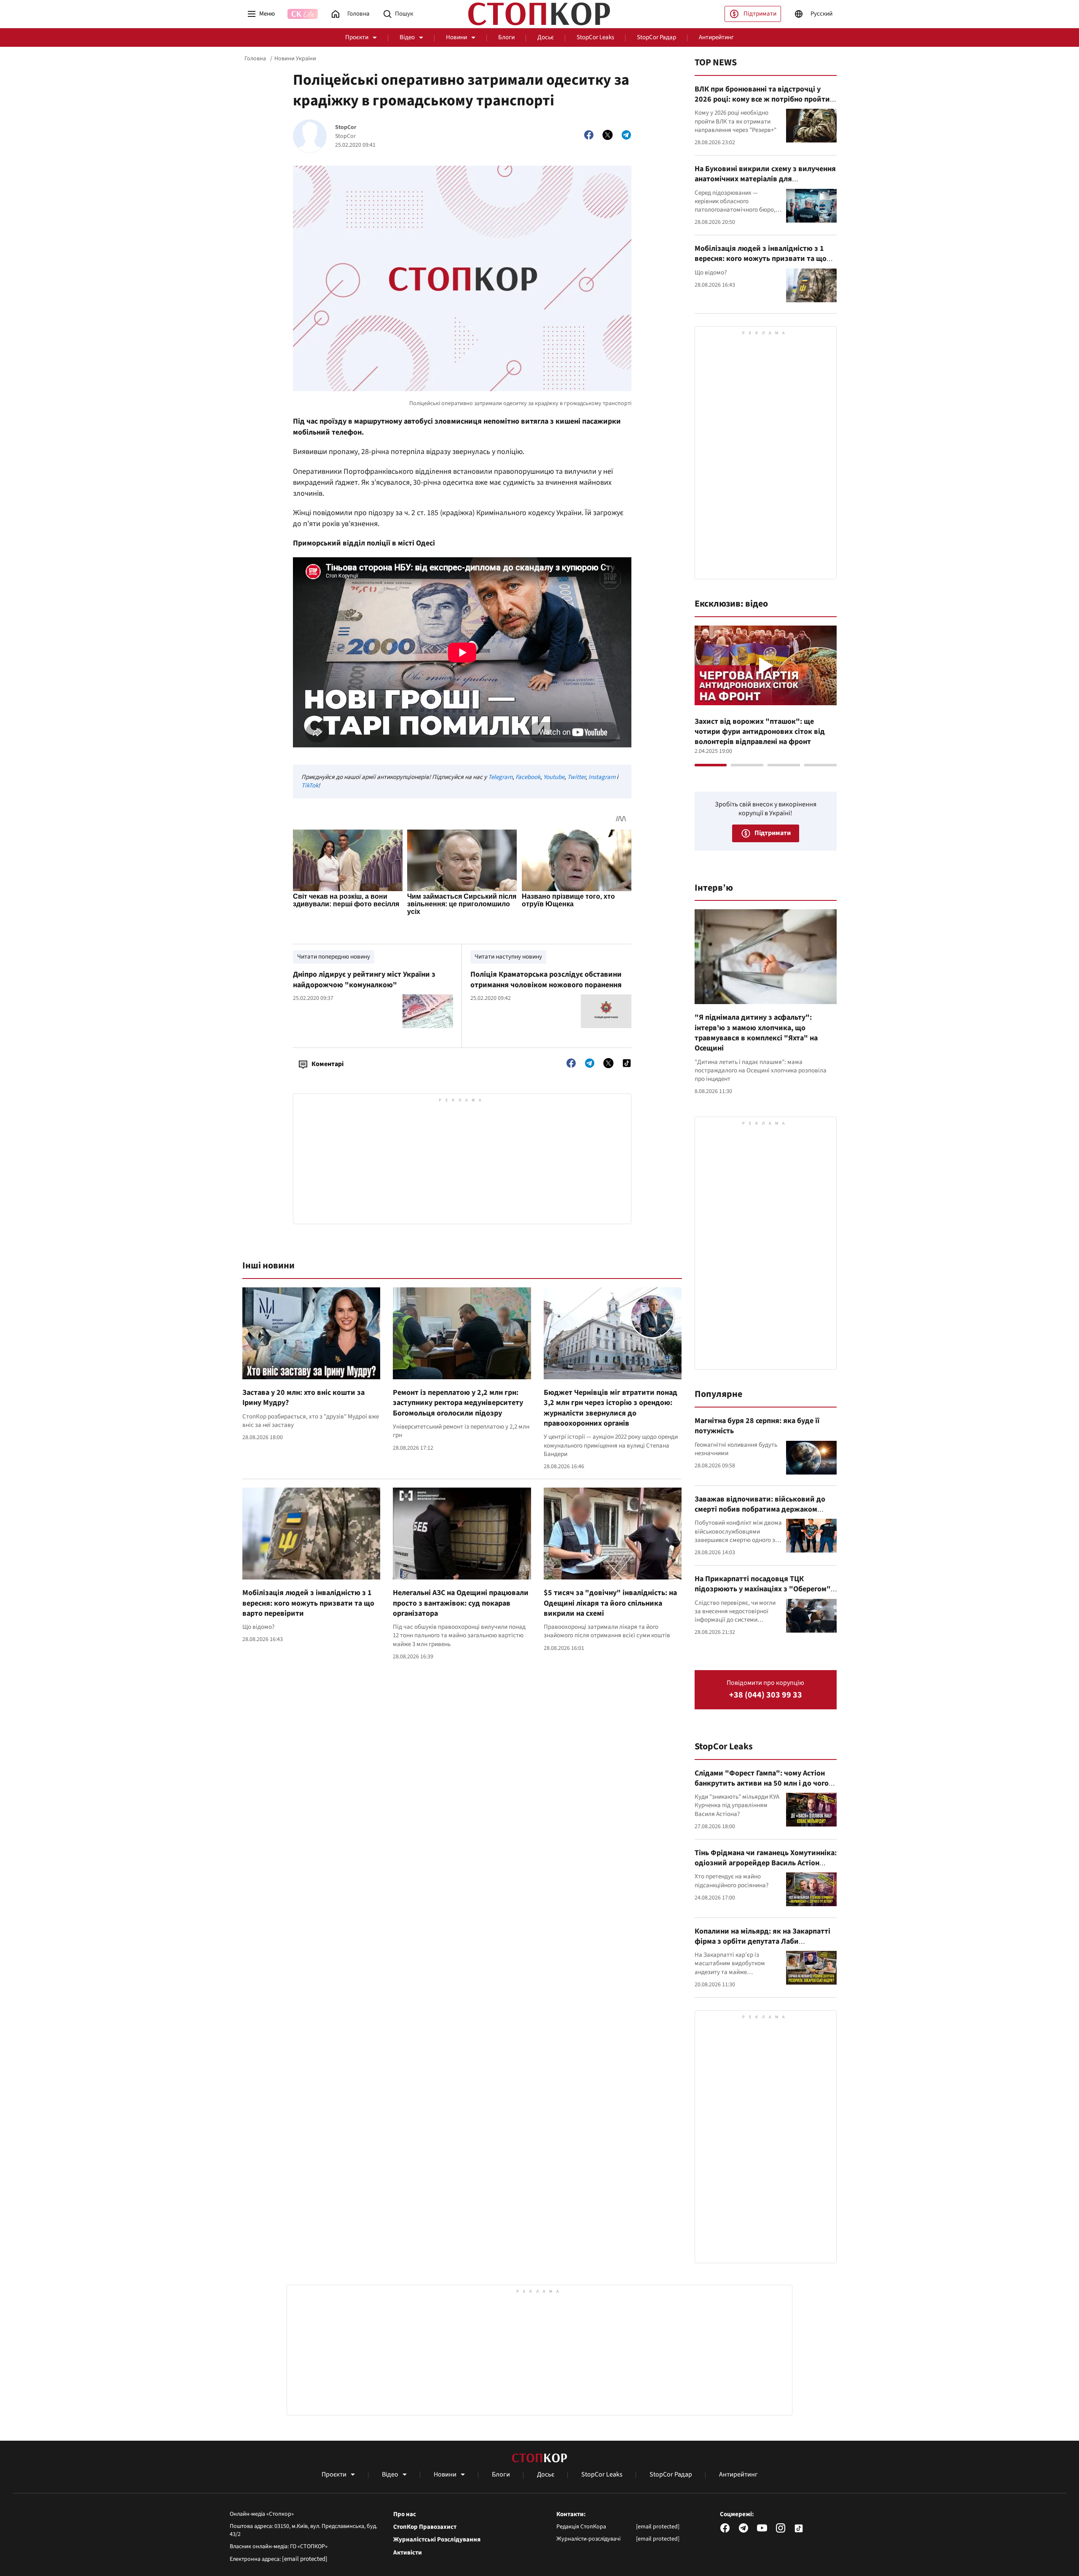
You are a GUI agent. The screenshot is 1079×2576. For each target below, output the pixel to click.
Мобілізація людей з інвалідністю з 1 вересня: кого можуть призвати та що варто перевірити (308, 1603)
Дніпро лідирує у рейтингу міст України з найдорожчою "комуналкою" (364, 979)
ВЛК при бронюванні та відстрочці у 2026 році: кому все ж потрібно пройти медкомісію (762, 99)
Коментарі (327, 1064)
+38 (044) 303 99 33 (766, 1695)
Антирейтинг (716, 37)
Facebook (528, 777)
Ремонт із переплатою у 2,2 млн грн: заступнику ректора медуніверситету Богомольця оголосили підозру (458, 1403)
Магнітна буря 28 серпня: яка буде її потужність (757, 1426)
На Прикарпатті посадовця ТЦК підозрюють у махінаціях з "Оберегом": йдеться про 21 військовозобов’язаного (764, 1589)
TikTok (310, 786)
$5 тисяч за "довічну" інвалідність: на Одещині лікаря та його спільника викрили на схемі (610, 1603)
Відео (407, 37)
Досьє (546, 37)
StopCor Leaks (595, 37)
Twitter (576, 777)
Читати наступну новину (508, 957)
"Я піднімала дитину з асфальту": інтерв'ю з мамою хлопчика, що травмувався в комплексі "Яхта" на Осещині (756, 1033)
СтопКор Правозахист (425, 2527)
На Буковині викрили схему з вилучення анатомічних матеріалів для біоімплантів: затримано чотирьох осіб (765, 179)
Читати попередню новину (334, 957)
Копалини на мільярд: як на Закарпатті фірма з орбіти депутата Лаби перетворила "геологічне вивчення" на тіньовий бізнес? (763, 1947)
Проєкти (357, 37)
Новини (456, 37)
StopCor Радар (656, 37)
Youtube (554, 777)
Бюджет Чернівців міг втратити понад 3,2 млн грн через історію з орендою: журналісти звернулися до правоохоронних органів (611, 1408)
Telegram (500, 777)
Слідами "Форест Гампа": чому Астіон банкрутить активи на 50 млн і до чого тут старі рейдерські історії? (762, 1784)
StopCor (346, 128)
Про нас (405, 2514)
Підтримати (760, 14)
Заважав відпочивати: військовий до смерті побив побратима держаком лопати (760, 1510)
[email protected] (305, 2559)
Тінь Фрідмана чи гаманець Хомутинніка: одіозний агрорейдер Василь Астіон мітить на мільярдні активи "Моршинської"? (766, 1868)
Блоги (506, 37)
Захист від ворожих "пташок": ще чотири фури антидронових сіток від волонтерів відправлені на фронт (760, 732)
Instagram (602, 777)
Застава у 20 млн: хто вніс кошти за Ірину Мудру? (303, 1398)
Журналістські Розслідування (437, 2540)
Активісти (408, 2553)
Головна (255, 59)
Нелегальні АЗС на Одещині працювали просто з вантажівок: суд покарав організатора (461, 1603)
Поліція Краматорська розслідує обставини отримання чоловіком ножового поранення (546, 979)
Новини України (295, 59)
